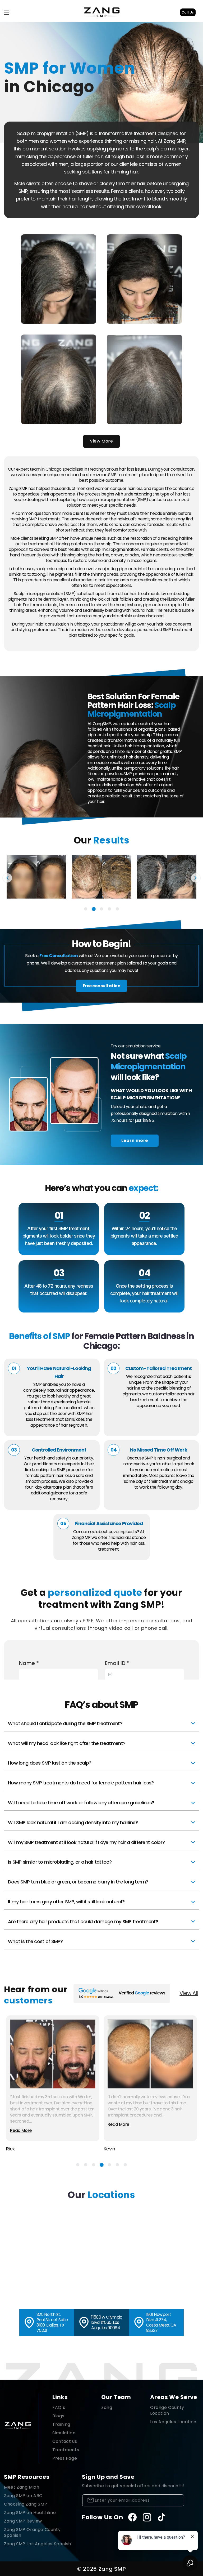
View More (101, 441)
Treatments (66, 2450)
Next (196, 878)
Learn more (135, 1140)
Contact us (65, 2441)
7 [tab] (125, 2165)
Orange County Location (167, 2410)
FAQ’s (59, 2407)
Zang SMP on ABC (23, 2496)
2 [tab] (94, 909)
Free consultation (102, 986)
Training (61, 2424)
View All (189, 1993)
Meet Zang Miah (22, 2487)
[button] (7, 12)
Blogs (58, 2416)
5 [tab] (117, 909)
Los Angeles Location (173, 2422)
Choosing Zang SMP (26, 2504)
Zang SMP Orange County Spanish (32, 2532)
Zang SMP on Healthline (30, 2513)
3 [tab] (101, 909)
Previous (7, 878)
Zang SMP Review (23, 2521)
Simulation (64, 2433)
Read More (21, 2130)
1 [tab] (86, 909)
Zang (107, 2407)
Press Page (65, 2458)
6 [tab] (117, 2165)
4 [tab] (109, 909)
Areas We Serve (174, 2397)
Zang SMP (112, 2569)
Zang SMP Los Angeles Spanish (38, 2544)
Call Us (188, 12)
